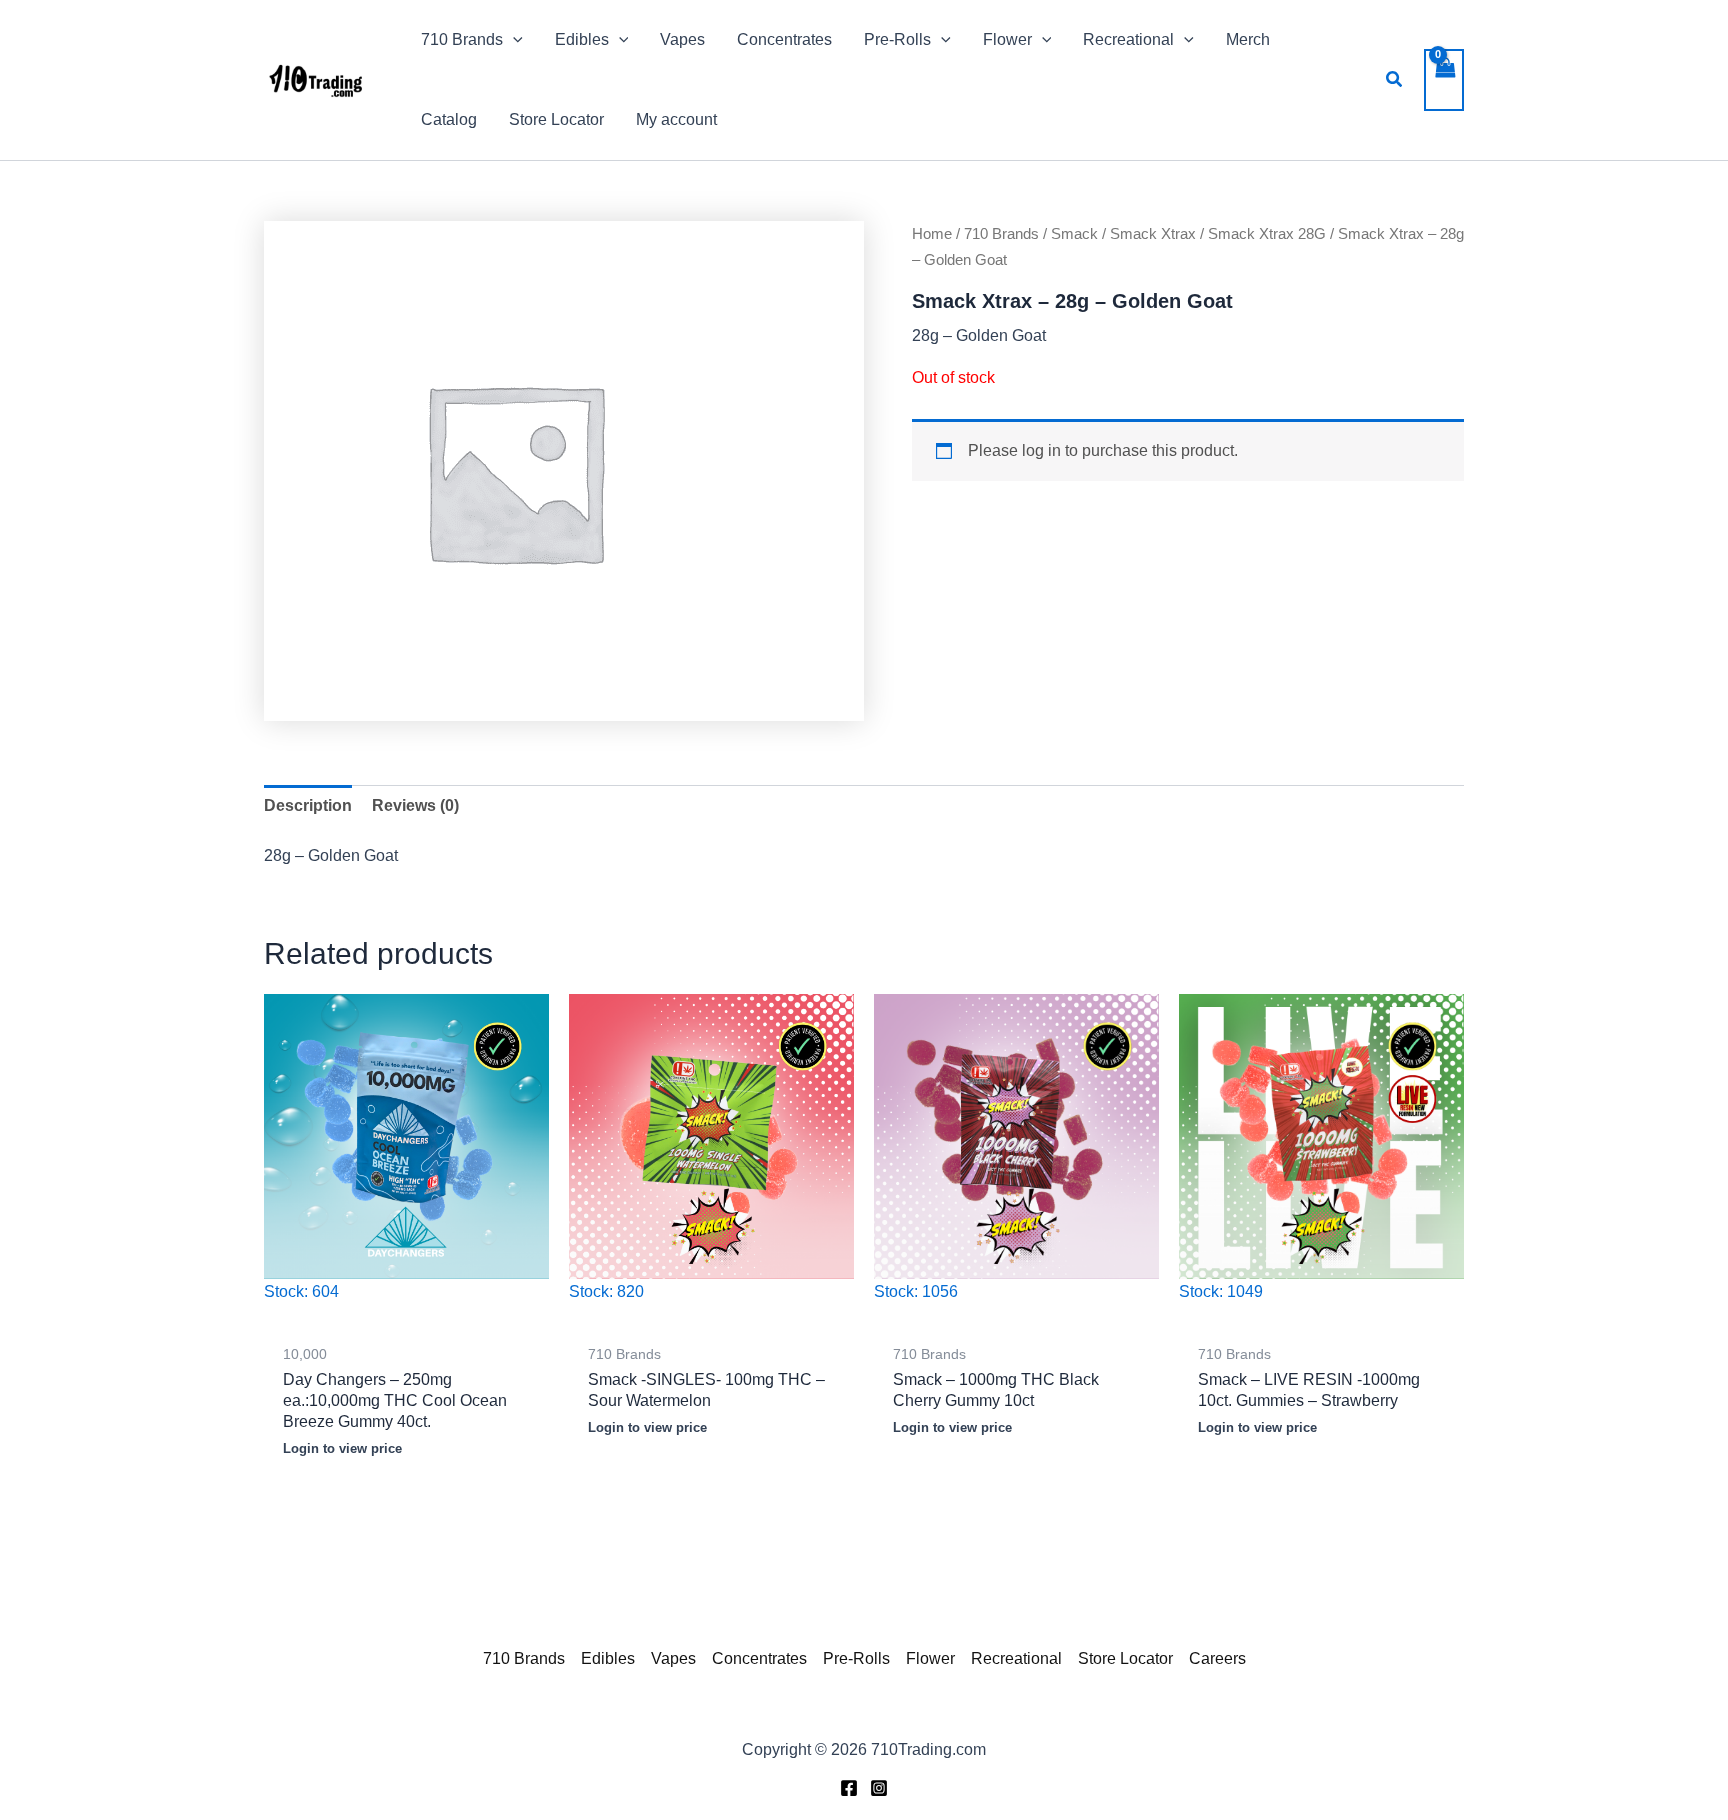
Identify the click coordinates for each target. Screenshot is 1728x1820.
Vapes (673, 1658)
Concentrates (759, 1658)
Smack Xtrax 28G (1267, 234)
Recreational (1016, 1658)
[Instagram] (879, 1788)
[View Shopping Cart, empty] (1444, 80)
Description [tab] (308, 805)
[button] (513, 40)
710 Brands (1001, 234)
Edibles (608, 1658)
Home (932, 234)
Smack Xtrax (1153, 234)
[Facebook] (849, 1788)
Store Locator (1125, 1658)
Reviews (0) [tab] (415, 805)
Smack (1074, 234)
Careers (1217, 1658)
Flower (930, 1658)
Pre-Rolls (856, 1658)
